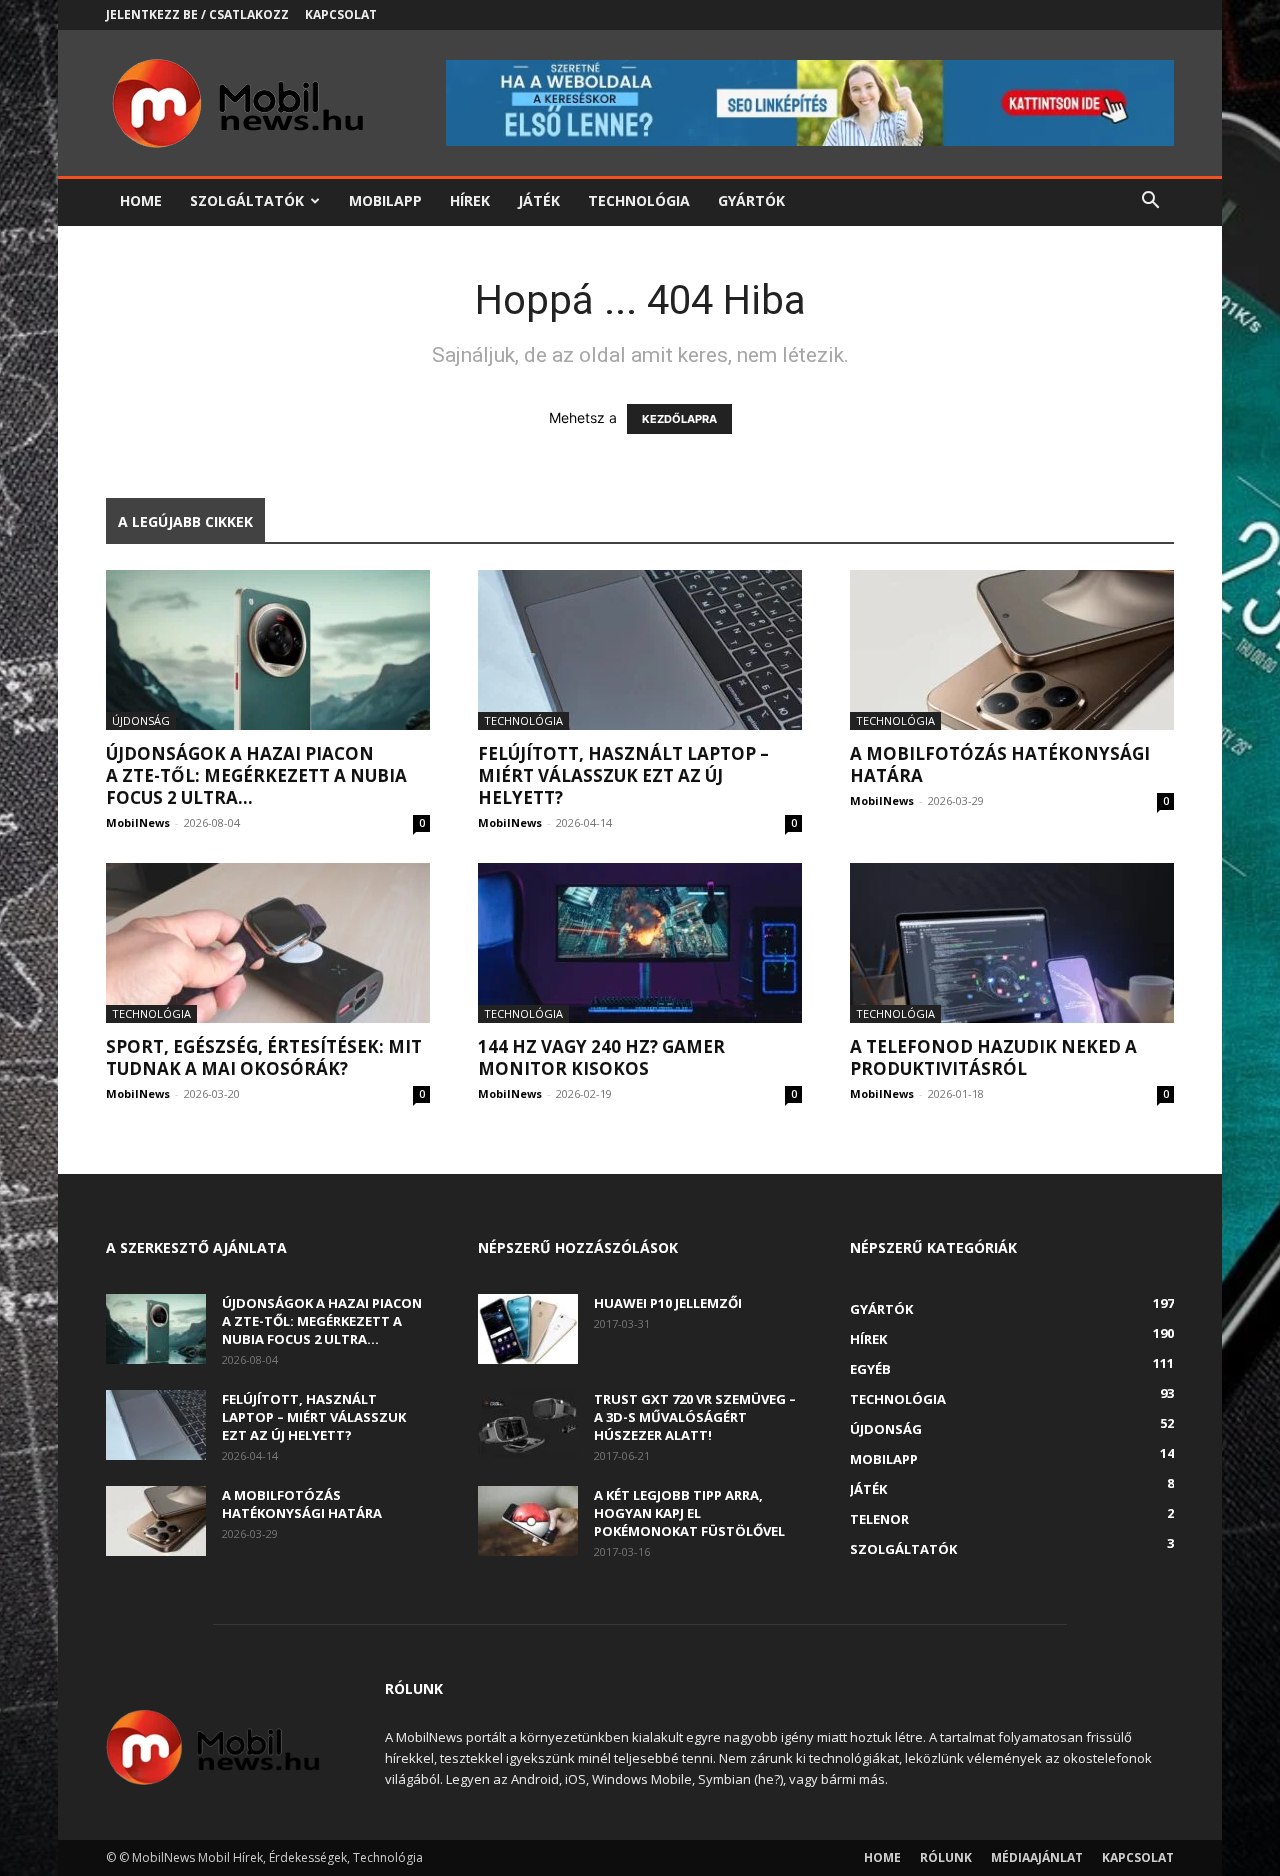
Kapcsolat (341, 14)
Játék (539, 200)
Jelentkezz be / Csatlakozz (197, 14)
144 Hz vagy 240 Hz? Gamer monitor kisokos (601, 1057)
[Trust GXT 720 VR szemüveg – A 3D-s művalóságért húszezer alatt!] (528, 1425)
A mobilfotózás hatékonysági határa (1000, 764)
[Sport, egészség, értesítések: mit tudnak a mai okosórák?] (268, 943)
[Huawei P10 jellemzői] (528, 1329)
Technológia (639, 200)
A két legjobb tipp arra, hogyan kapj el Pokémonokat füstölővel (689, 1513)
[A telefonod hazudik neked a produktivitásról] (1012, 943)
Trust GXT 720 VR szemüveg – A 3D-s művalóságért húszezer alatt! (695, 1417)
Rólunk (946, 1857)
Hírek (470, 200)
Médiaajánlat (1037, 1857)
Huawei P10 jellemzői (668, 1303)
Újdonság (141, 720)
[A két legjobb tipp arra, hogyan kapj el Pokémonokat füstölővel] (528, 1521)
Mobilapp (385, 200)
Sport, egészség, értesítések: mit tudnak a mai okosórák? (264, 1057)
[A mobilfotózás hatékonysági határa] (1012, 650)
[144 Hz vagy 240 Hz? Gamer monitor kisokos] (640, 943)
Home (141, 200)
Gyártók (751, 200)
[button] (1150, 202)
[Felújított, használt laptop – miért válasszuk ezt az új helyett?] (640, 650)
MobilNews (138, 822)
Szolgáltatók (247, 200)
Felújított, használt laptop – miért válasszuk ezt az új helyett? (623, 775)
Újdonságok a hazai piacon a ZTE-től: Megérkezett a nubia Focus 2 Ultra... (256, 775)
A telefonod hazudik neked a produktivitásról (993, 1057)
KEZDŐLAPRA (679, 419)
